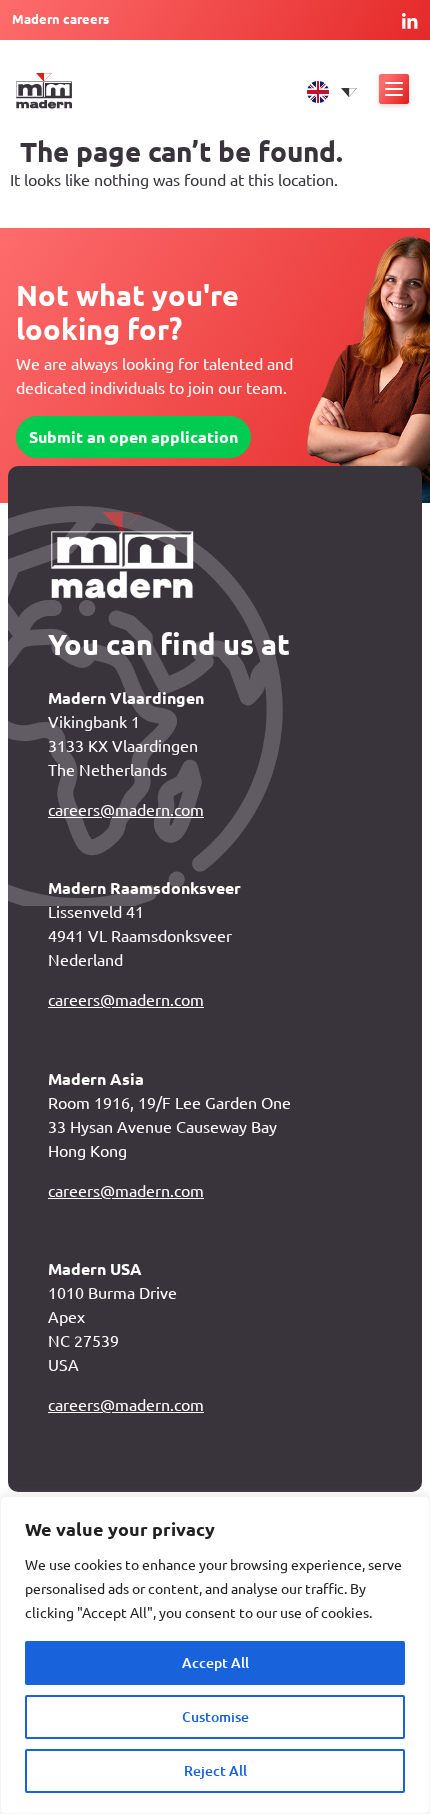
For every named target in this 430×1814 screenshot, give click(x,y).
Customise (215, 1717)
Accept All (215, 1663)
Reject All (215, 1771)
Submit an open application (133, 437)
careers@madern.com (126, 810)
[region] (215, 1655)
